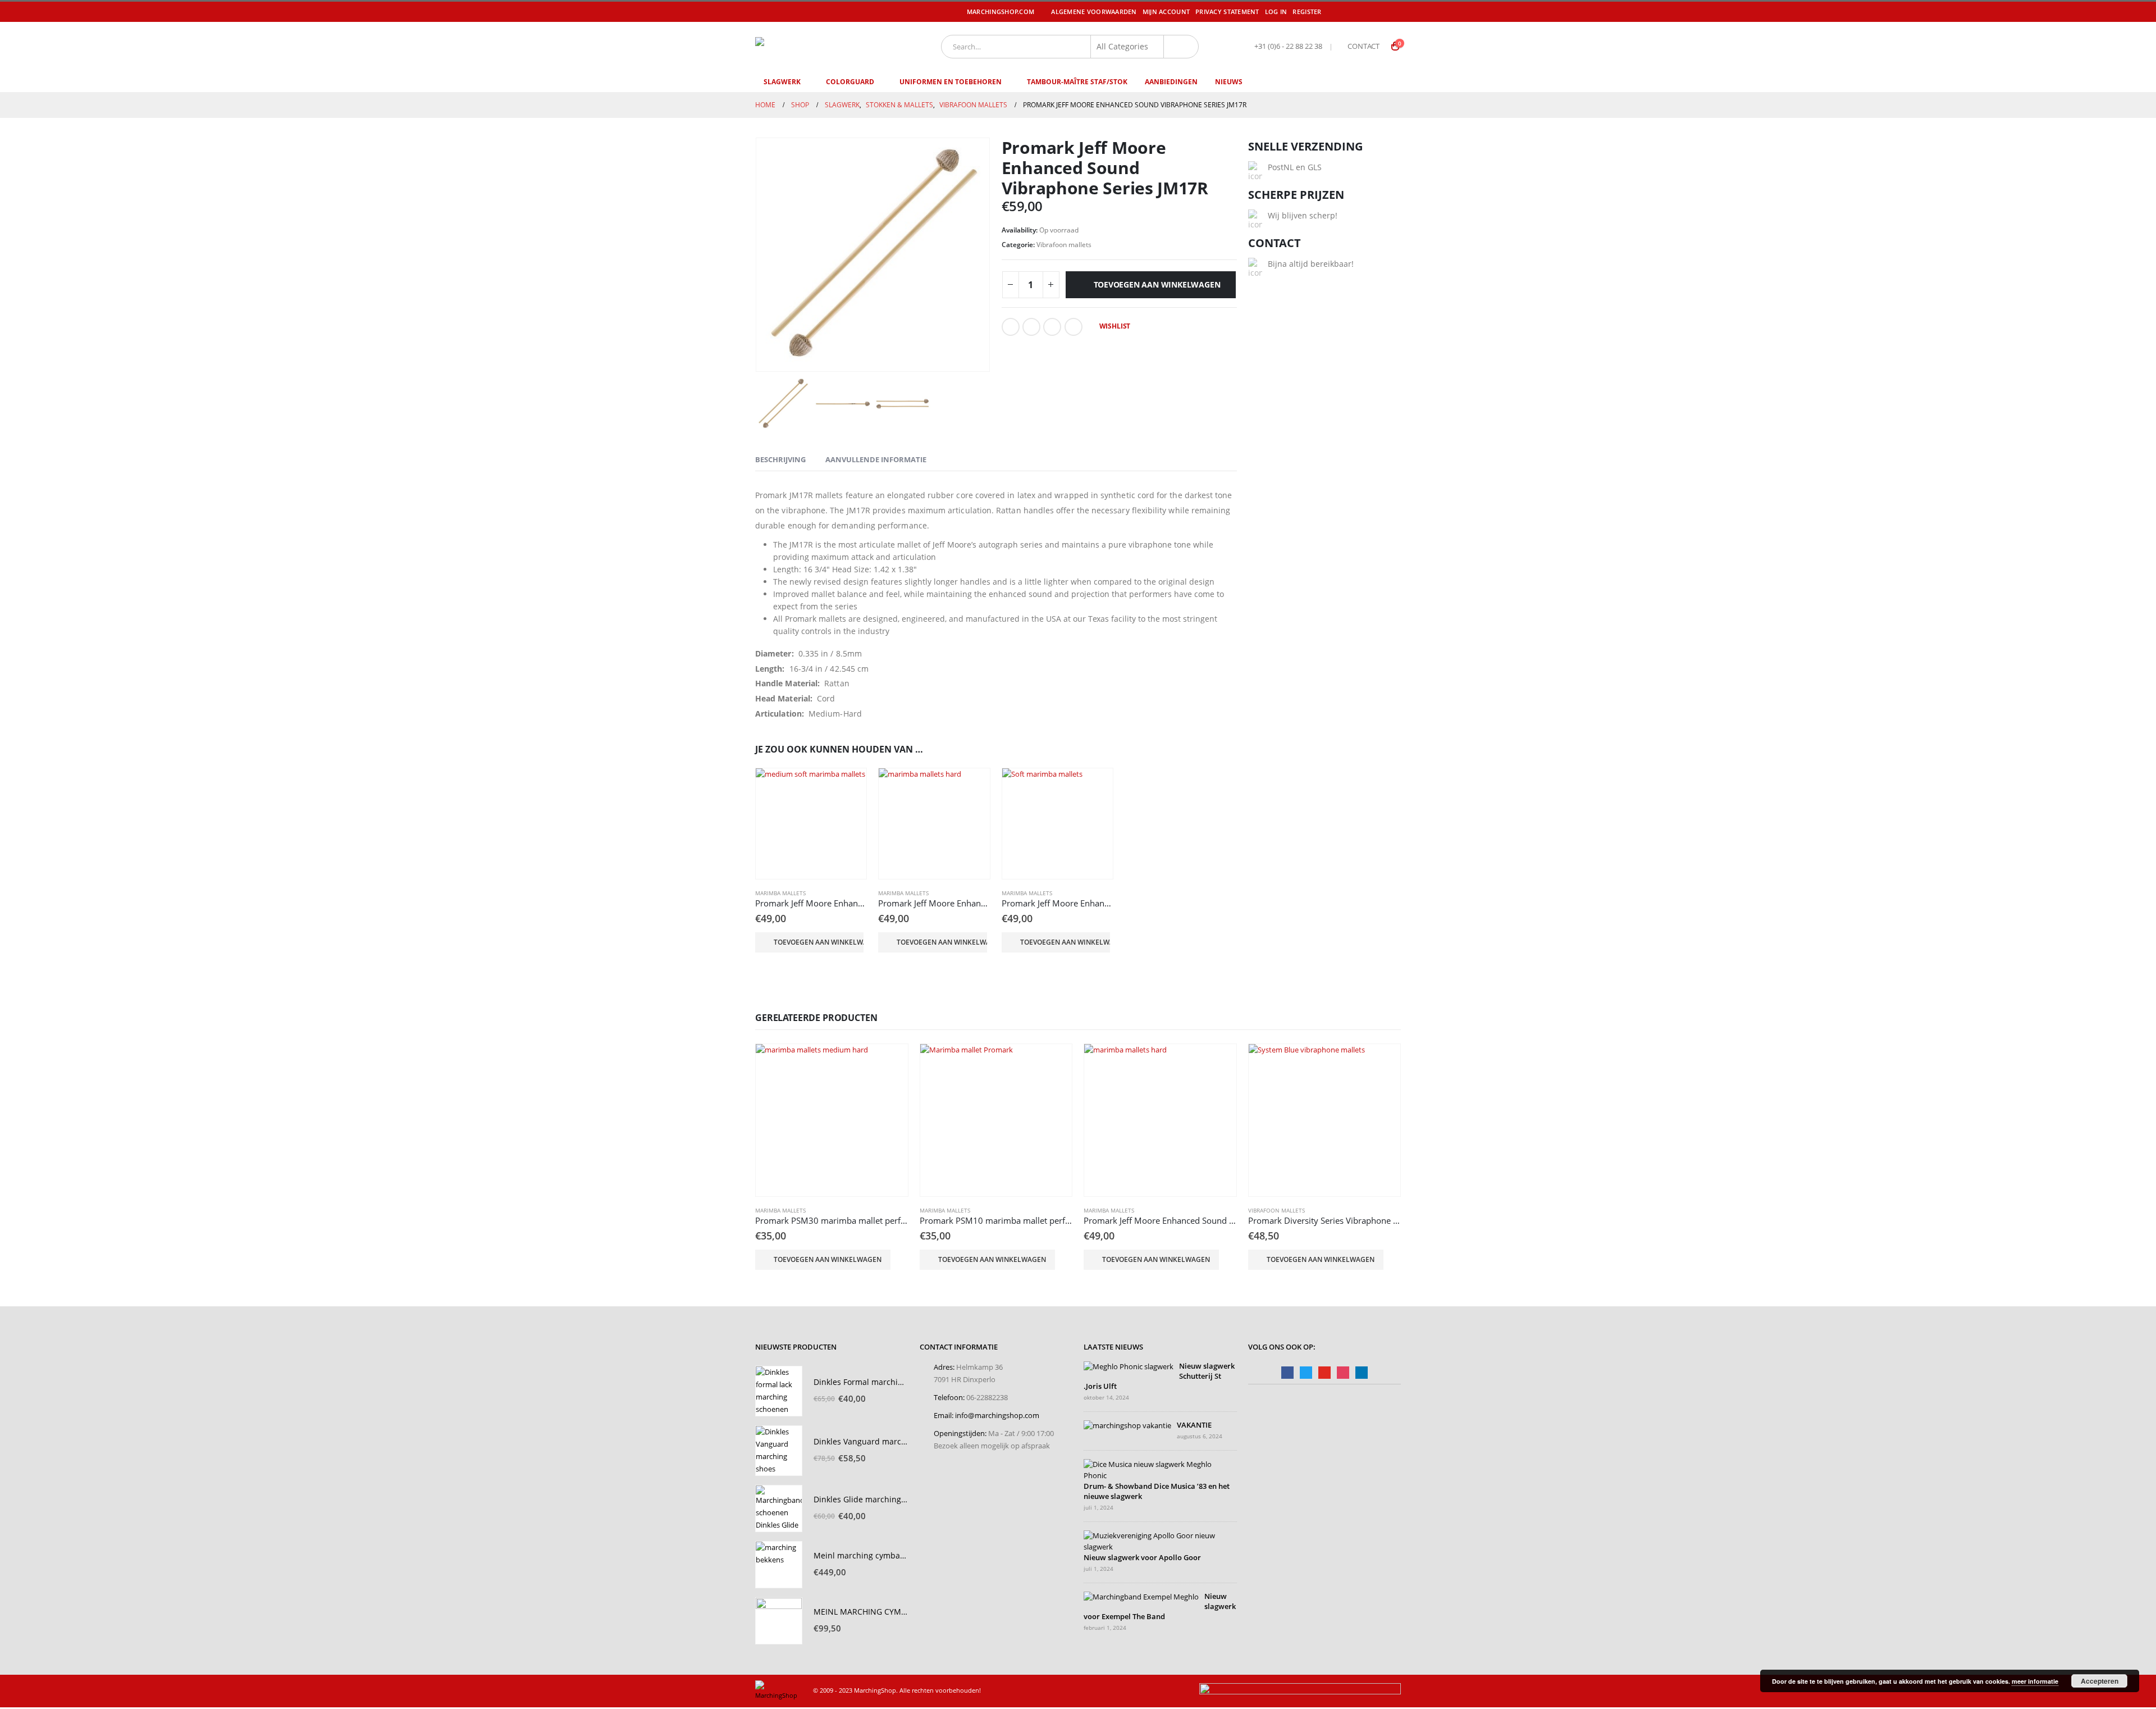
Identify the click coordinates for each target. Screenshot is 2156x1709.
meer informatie (2035, 1681)
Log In (1276, 12)
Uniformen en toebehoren (951, 82)
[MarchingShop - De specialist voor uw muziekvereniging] (823, 46)
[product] (811, 824)
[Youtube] (1378, 12)
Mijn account (1166, 12)
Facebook (1011, 327)
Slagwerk (782, 82)
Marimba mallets (780, 893)
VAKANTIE (1194, 1425)
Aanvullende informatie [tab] (876, 459)
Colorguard (850, 82)
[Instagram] (1394, 12)
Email (1074, 327)
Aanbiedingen (1171, 82)
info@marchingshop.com (997, 1416)
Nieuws (1229, 82)
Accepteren (2100, 1681)
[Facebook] (1346, 12)
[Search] (1181, 47)
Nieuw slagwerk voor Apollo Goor (1142, 1558)
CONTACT (1364, 46)
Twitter (1031, 327)
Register (1307, 12)
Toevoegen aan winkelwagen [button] (819, 942)
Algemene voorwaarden (1094, 12)
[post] (1129, 1367)
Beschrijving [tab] (780, 459)
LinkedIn (1052, 327)
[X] (1362, 12)
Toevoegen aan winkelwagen (1157, 284)
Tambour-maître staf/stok (1077, 82)
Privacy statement (1227, 12)
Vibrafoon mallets (1064, 245)
